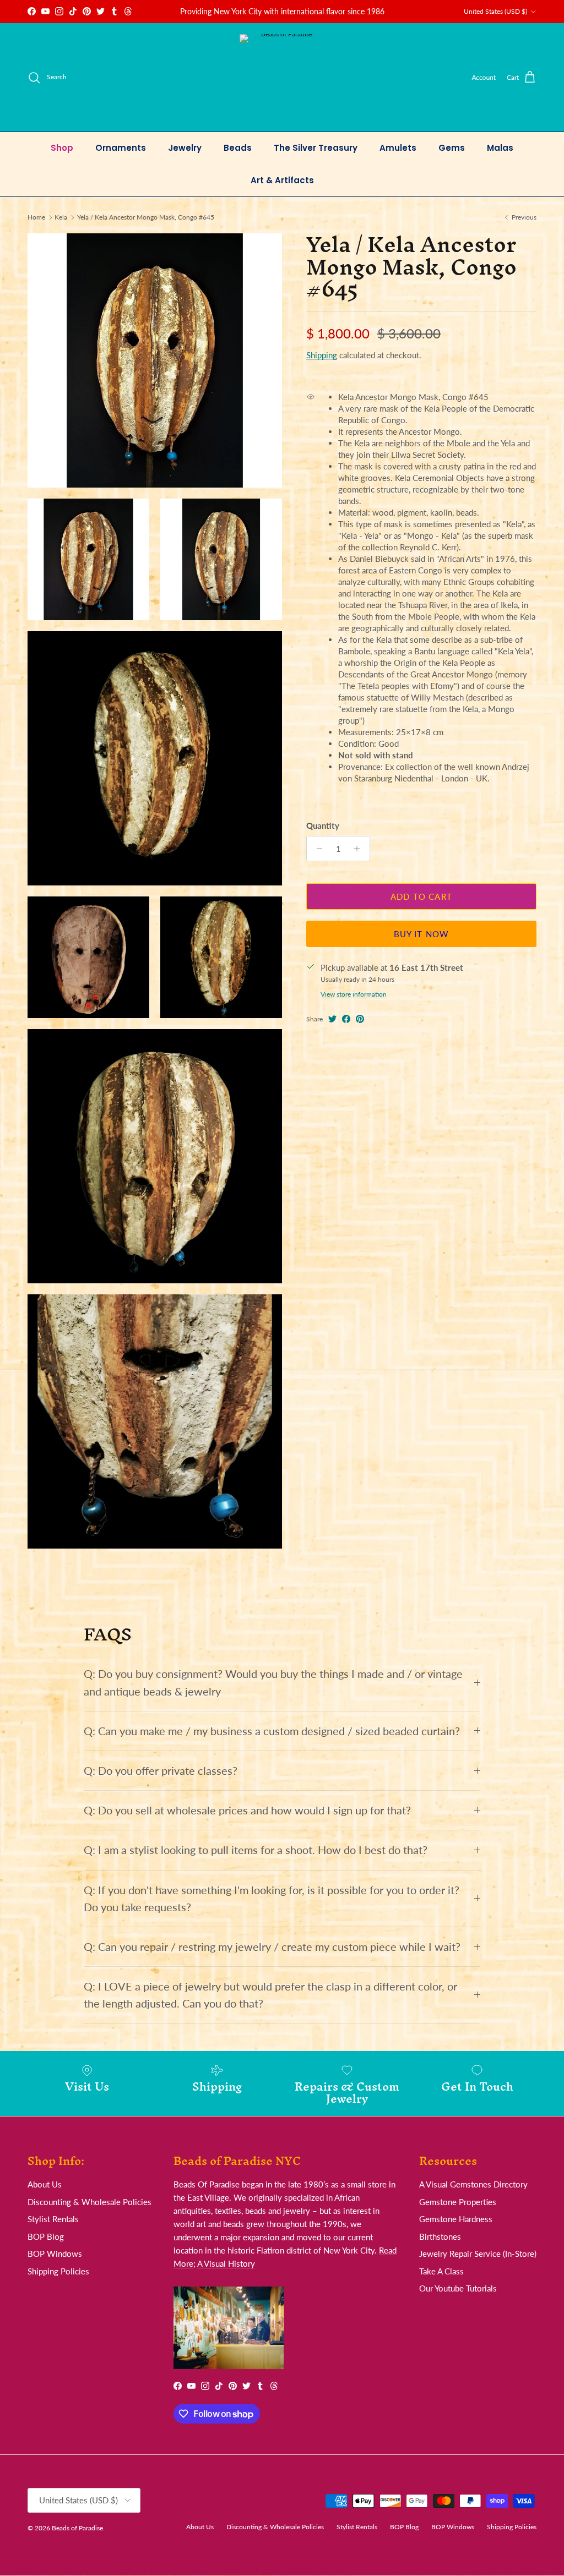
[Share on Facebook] (346, 1019)
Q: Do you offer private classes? (161, 1771)
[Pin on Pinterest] (360, 1019)
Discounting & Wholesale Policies (90, 2202)
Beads (238, 148)
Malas (500, 148)
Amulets (398, 148)
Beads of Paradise (77, 2528)
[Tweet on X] (332, 1019)
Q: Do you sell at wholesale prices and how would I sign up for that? (247, 1810)
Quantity (323, 825)
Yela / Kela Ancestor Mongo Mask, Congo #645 (146, 217)
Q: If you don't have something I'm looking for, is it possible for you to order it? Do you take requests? (272, 1899)
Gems (452, 148)
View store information (354, 994)
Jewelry (185, 148)
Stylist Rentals (53, 2219)
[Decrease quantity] (316, 849)
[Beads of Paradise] (282, 77)
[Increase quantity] (360, 849)
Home (36, 217)
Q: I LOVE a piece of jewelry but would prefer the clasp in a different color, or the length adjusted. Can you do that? (270, 1995)
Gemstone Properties (458, 2202)
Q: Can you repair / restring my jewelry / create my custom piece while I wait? (272, 1947)
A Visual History (226, 2263)
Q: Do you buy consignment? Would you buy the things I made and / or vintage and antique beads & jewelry (273, 1682)
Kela (61, 217)
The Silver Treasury (316, 148)
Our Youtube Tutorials (458, 2288)
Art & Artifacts (282, 180)
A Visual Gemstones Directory (473, 2184)
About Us (45, 2184)
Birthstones (440, 2236)
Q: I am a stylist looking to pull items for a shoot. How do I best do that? (256, 1850)
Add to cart (421, 896)
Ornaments (121, 148)
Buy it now (422, 934)
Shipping (322, 355)
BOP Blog (46, 2236)
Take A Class (441, 2271)
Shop (62, 148)
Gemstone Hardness (456, 2219)
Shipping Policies (58, 2271)
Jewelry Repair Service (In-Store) (478, 2254)
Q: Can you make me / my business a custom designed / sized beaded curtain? (272, 1731)
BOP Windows (55, 2254)
